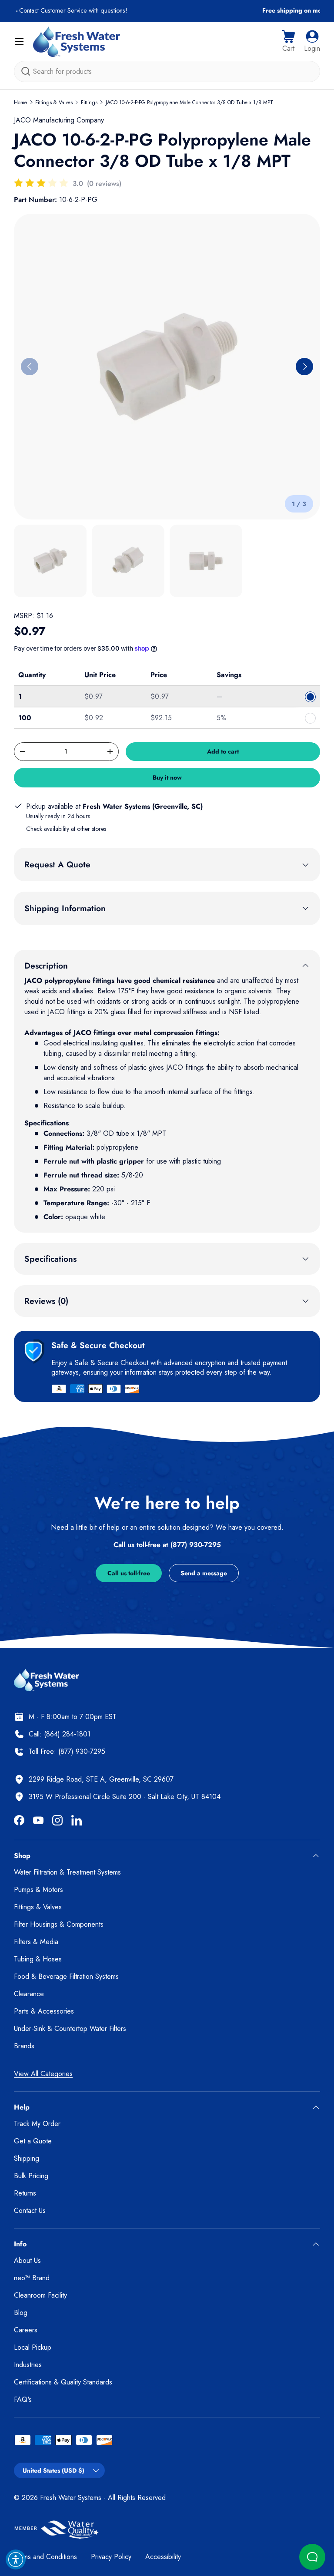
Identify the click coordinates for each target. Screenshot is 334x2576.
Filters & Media (36, 1942)
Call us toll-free (129, 1573)
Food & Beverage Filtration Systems (66, 1976)
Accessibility (163, 2557)
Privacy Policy (111, 2557)
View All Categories (43, 2074)
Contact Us (30, 2211)
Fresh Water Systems (71, 2498)
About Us (27, 2260)
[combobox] (167, 71)
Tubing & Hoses (38, 1959)
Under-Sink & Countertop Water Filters (70, 2029)
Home (20, 103)
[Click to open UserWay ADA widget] (16, 2559)
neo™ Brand (32, 2278)
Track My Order (37, 2124)
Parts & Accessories (44, 2011)
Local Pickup (33, 2347)
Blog (21, 2313)
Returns (25, 2193)
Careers (26, 2330)
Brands (24, 2046)
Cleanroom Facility (40, 2295)
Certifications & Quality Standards (63, 2382)
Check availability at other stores (66, 829)
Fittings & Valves (54, 103)
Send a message (204, 1573)
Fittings (89, 103)
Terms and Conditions (45, 2557)
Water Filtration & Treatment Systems (67, 1872)
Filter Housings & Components (59, 1924)
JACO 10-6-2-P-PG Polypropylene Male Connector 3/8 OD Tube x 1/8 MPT (189, 103)
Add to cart (223, 751)
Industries (28, 2365)
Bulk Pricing (31, 2176)
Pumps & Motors (38, 1890)
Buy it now (167, 777)
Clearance (29, 1994)
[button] (288, 42)
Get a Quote (33, 2141)
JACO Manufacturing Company (59, 120)
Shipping (27, 2158)
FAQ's (23, 2399)
